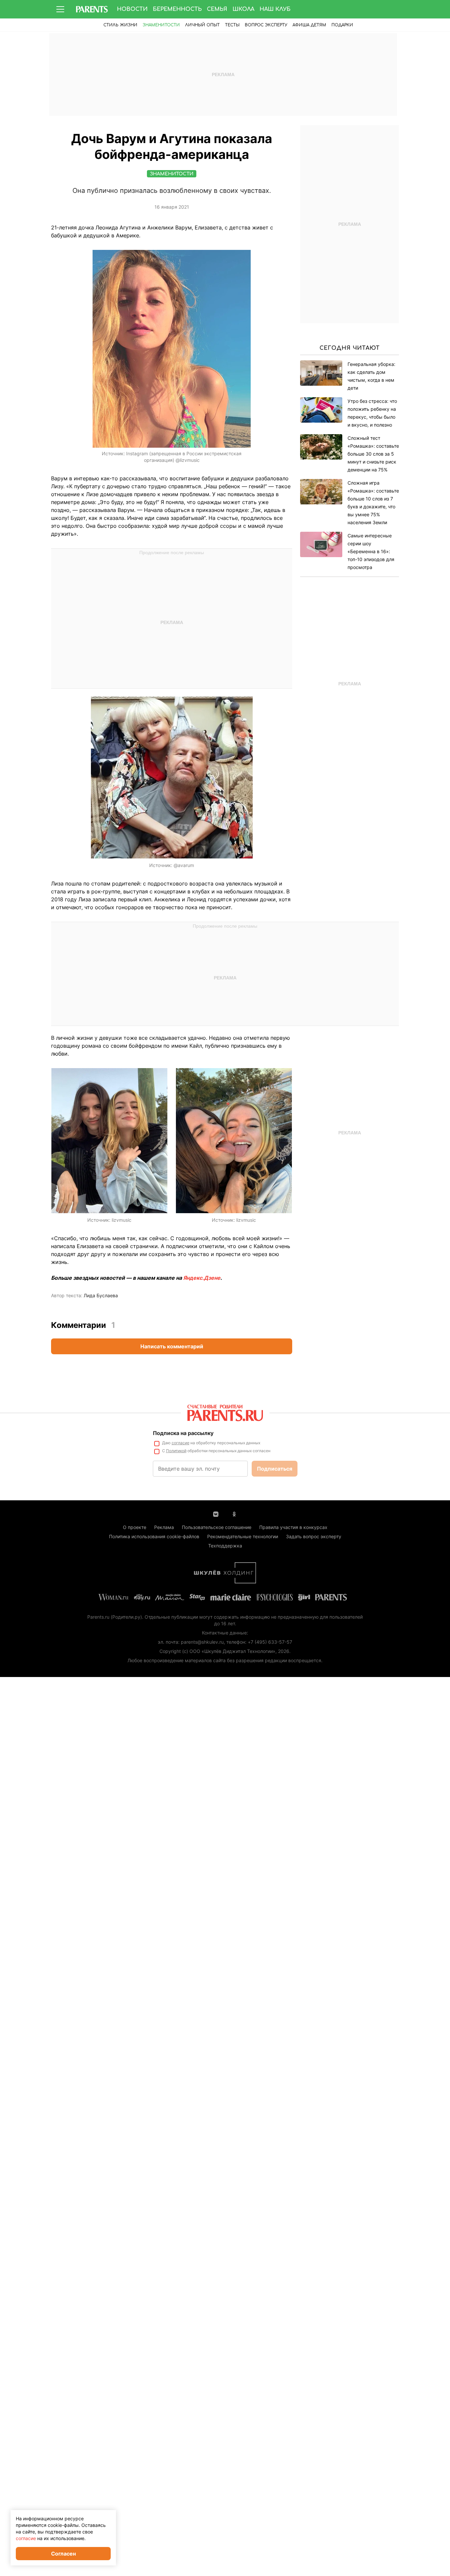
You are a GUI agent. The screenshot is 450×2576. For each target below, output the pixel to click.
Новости (132, 9)
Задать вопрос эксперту (314, 1536)
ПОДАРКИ (342, 25)
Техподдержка (225, 1546)
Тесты (232, 25)
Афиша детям (309, 25)
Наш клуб (275, 9)
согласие (181, 1443)
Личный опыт (202, 25)
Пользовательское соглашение (217, 1527)
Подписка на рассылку (183, 1433)
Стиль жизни (120, 25)
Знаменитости (161, 25)
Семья (217, 9)
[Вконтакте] (216, 1513)
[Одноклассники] (234, 1513)
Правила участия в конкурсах (293, 1527)
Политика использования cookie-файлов (154, 1536)
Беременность (177, 9)
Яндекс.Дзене (202, 1278)
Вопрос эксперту (266, 25)
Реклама (164, 1527)
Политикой (176, 1451)
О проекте (135, 1527)
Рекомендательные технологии (243, 1536)
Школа (243, 9)
